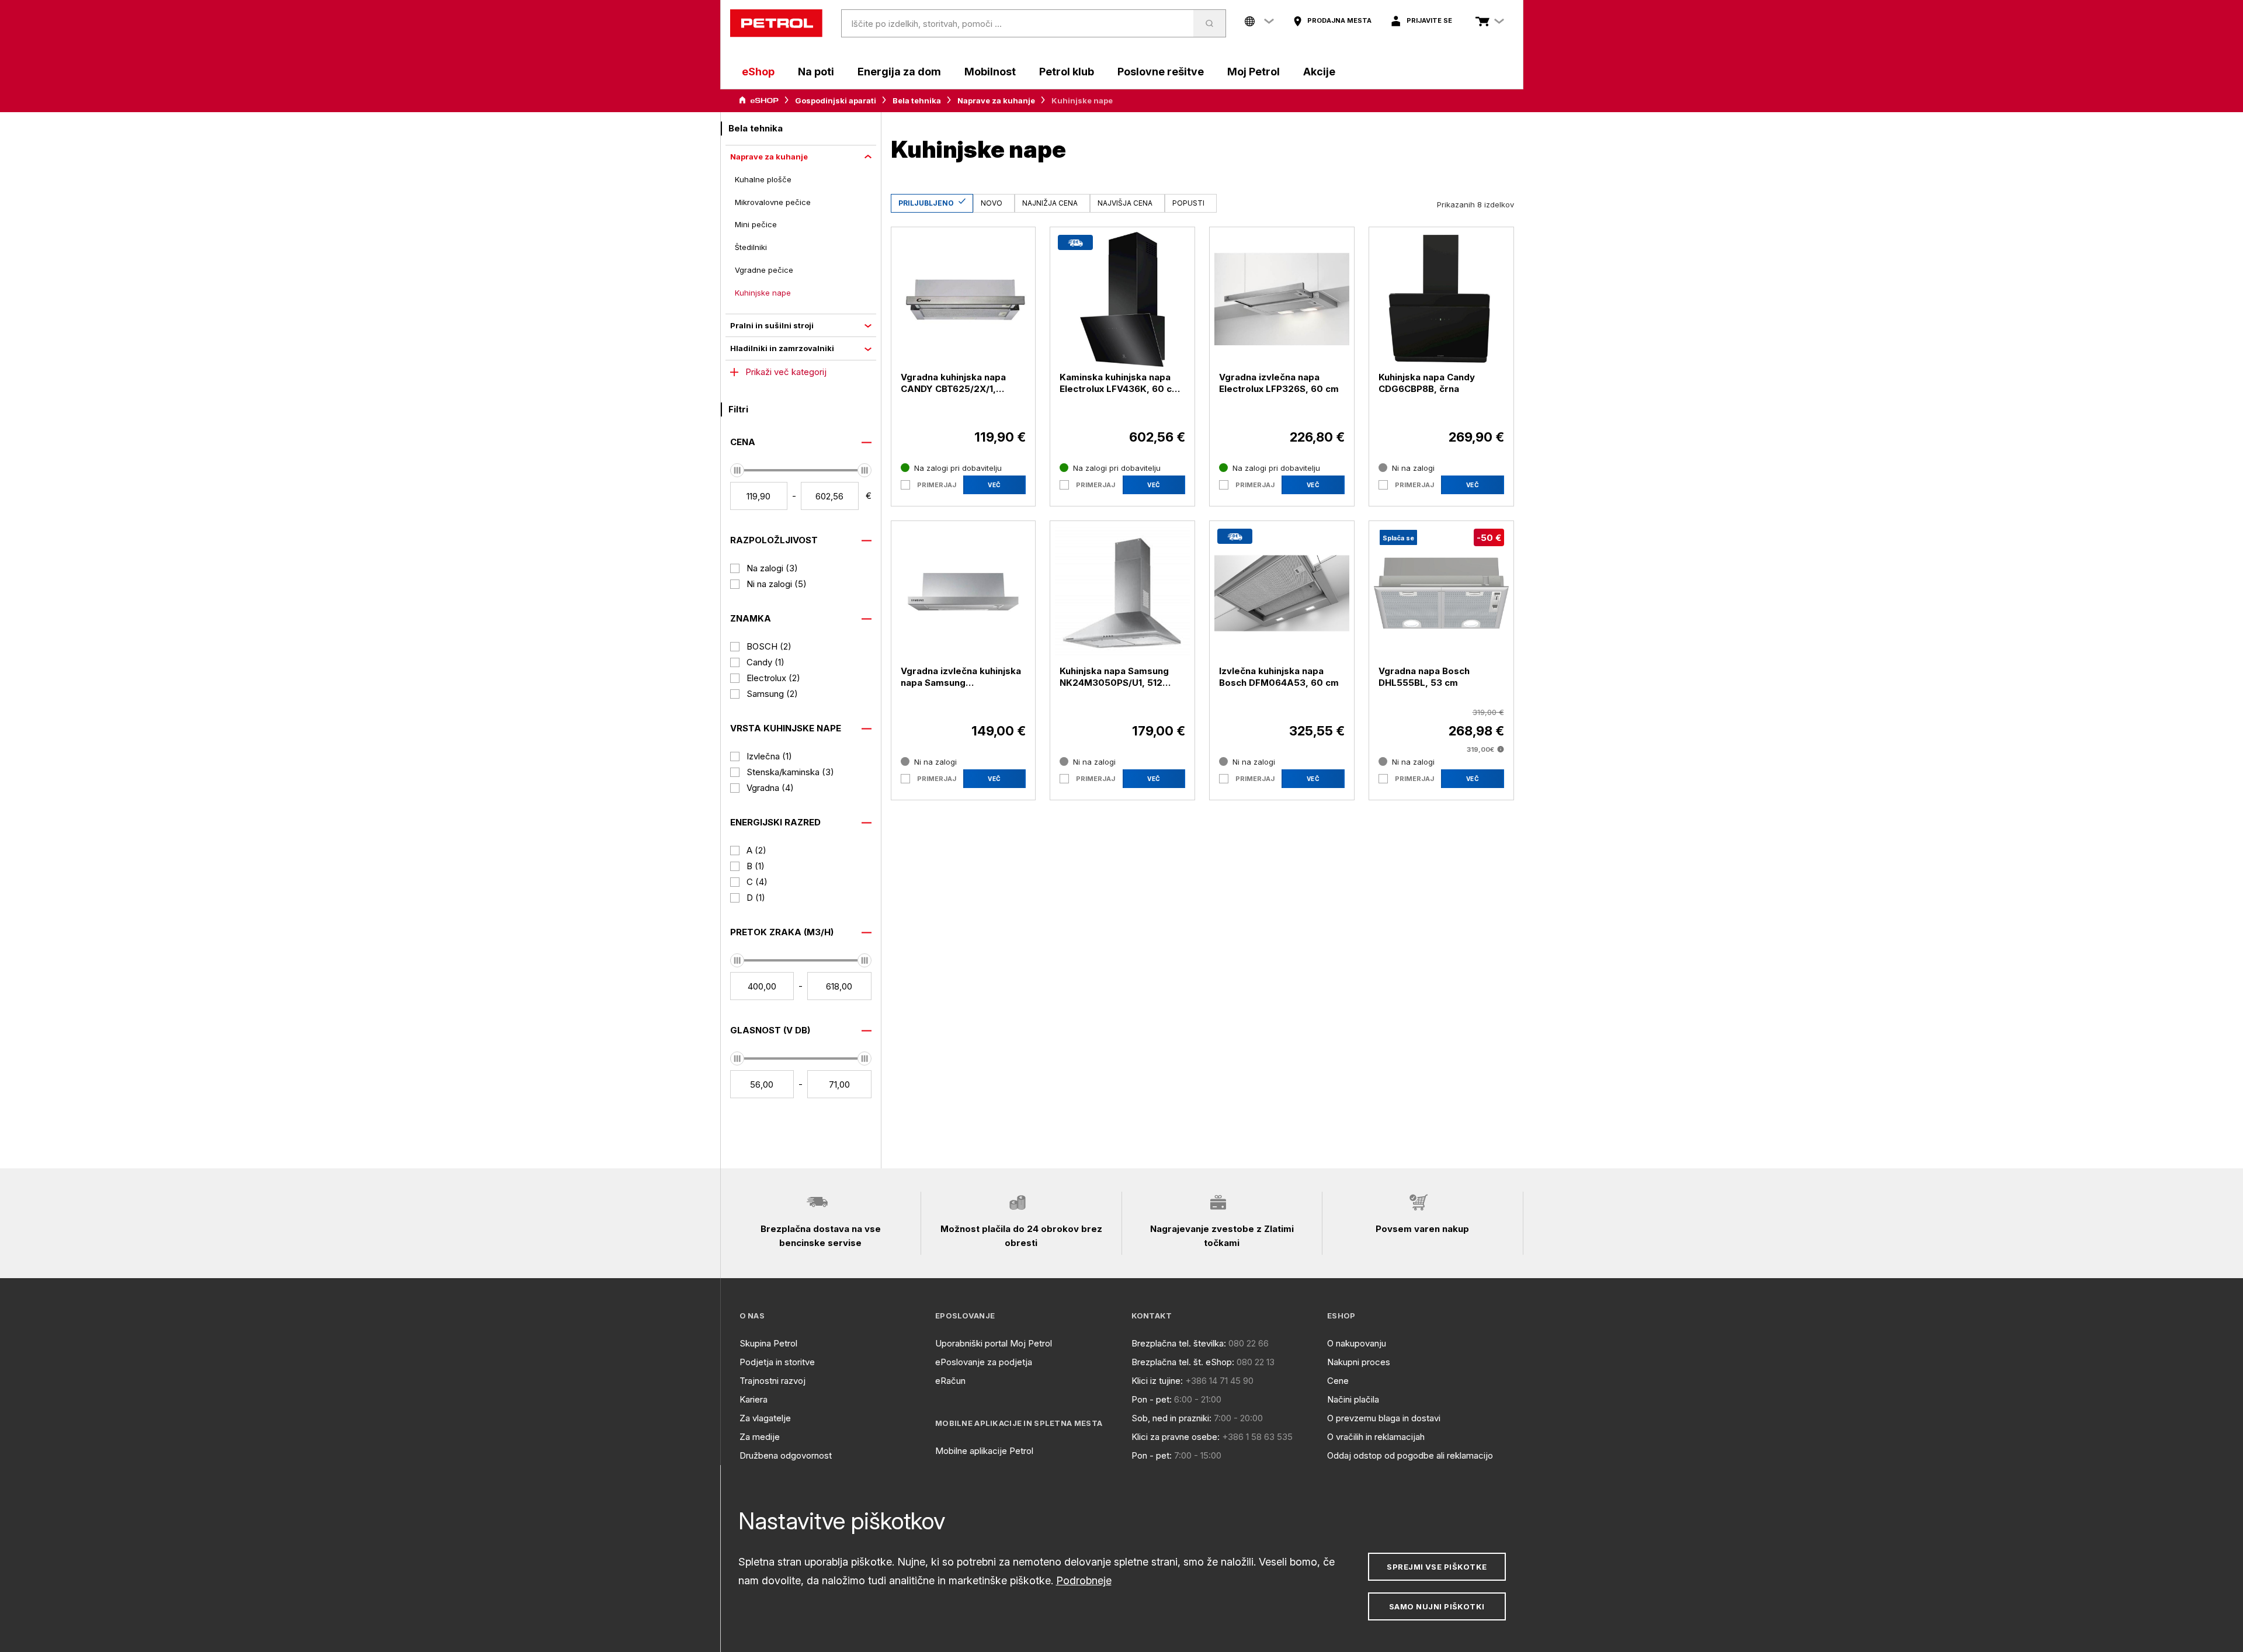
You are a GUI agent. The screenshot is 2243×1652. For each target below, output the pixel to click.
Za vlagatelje (765, 1418)
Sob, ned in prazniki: (1171, 1418)
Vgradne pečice (764, 270)
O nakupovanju (1357, 1343)
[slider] (737, 470)
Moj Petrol (1254, 72)
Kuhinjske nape (763, 293)
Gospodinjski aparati (836, 100)
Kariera (754, 1399)
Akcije (1319, 72)
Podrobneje (1084, 1580)
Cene (1338, 1381)
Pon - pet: (1152, 1399)
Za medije (760, 1437)
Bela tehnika (917, 100)
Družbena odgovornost (786, 1455)
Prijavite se (1429, 20)
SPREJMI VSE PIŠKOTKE (1437, 1567)
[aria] (759, 100)
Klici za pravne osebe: (1176, 1437)
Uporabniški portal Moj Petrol (994, 1343)
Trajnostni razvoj (772, 1381)
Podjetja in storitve (777, 1362)
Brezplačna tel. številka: (1179, 1343)
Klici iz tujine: (1157, 1381)
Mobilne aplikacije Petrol (984, 1451)
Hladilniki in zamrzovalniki (782, 348)
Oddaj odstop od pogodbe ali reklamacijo (1410, 1455)
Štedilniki (751, 247)
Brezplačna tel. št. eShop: (1183, 1362)
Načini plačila (1353, 1399)
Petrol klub (1067, 72)
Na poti (816, 72)
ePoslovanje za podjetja (984, 1362)
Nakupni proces (1359, 1362)
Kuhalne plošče (763, 179)
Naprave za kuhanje (996, 100)
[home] (776, 23)
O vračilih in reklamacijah (1376, 1437)
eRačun (950, 1381)
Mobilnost (990, 72)
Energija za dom (899, 72)
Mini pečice (756, 224)
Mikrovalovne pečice (773, 202)
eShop (758, 72)
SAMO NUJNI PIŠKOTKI (1437, 1606)
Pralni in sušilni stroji (772, 325)
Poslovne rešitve (1161, 72)
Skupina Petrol (768, 1343)
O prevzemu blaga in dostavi (1384, 1418)
